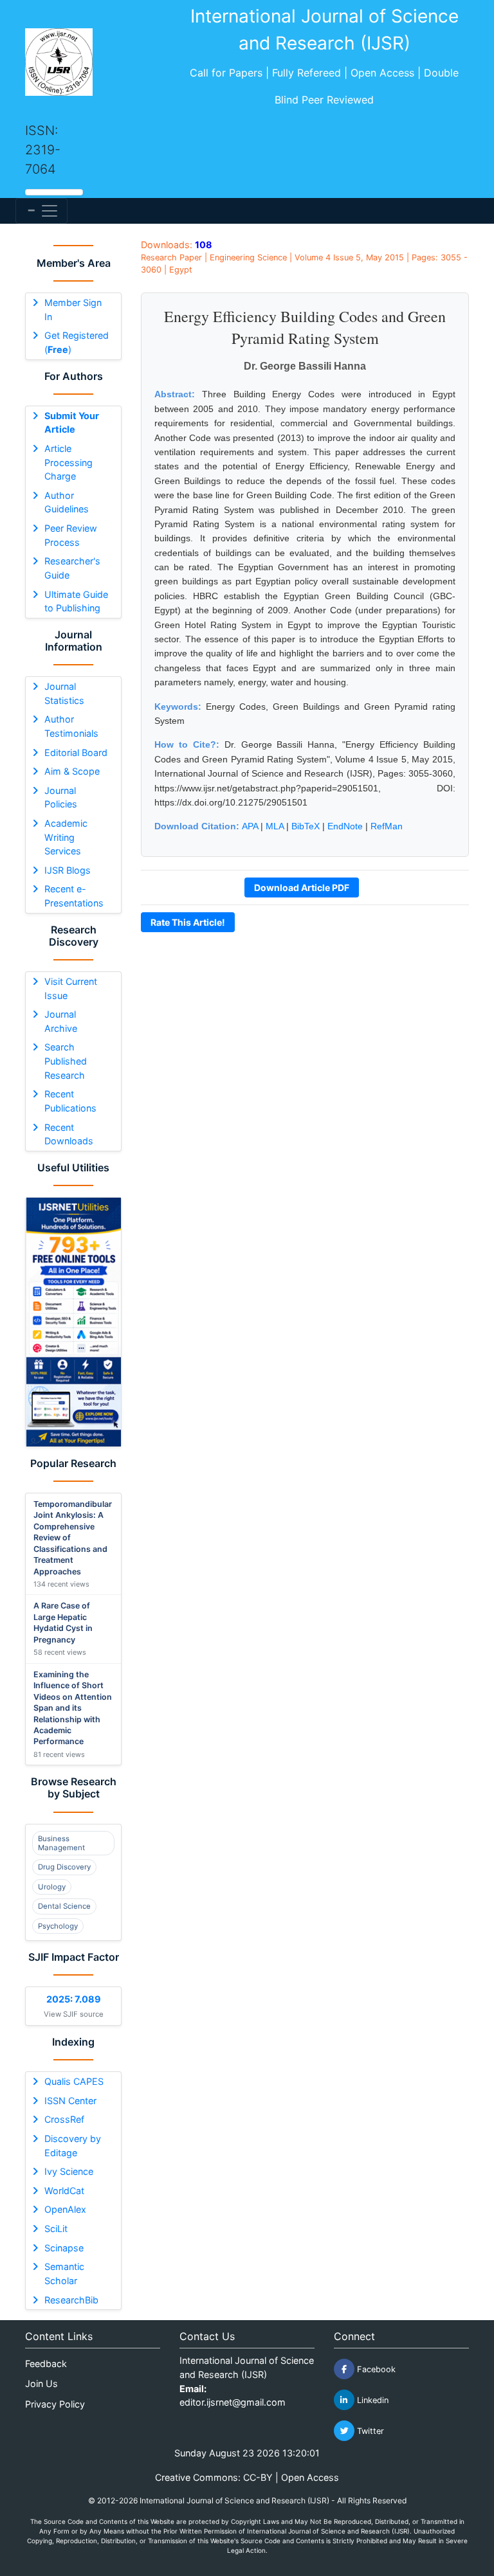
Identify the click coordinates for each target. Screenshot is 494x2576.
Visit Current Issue (71, 988)
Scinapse (64, 2248)
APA (250, 826)
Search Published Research (66, 1061)
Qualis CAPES (74, 2081)
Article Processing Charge (69, 462)
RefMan (387, 826)
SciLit (56, 2229)
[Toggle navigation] (41, 211)
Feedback (46, 2364)
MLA (275, 826)
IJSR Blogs (68, 870)
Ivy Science (69, 2171)
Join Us (41, 2383)
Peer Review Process (71, 535)
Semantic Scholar (64, 2274)
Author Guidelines (67, 502)
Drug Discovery (64, 1867)
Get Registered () (77, 342)
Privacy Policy (55, 2404)
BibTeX (306, 826)
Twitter (369, 2431)
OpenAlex (65, 2209)
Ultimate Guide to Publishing (76, 601)
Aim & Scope (72, 771)
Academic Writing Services (66, 837)
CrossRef (64, 2119)
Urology (52, 1887)
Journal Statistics (64, 693)
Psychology (58, 1926)
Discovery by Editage (73, 2146)
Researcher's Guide (72, 568)
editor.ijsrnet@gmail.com (233, 2402)
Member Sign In (73, 310)
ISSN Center (70, 2101)
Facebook (375, 2369)
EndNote (345, 826)
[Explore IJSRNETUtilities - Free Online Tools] (73, 1322)
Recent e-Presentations (74, 896)
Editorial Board (76, 752)
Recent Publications (70, 1101)
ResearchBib (71, 2300)
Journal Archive (61, 1021)
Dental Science (64, 1906)
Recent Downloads (69, 1134)
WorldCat (64, 2191)
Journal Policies (61, 797)
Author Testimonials (71, 726)
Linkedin (371, 2400)
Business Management (61, 1843)
